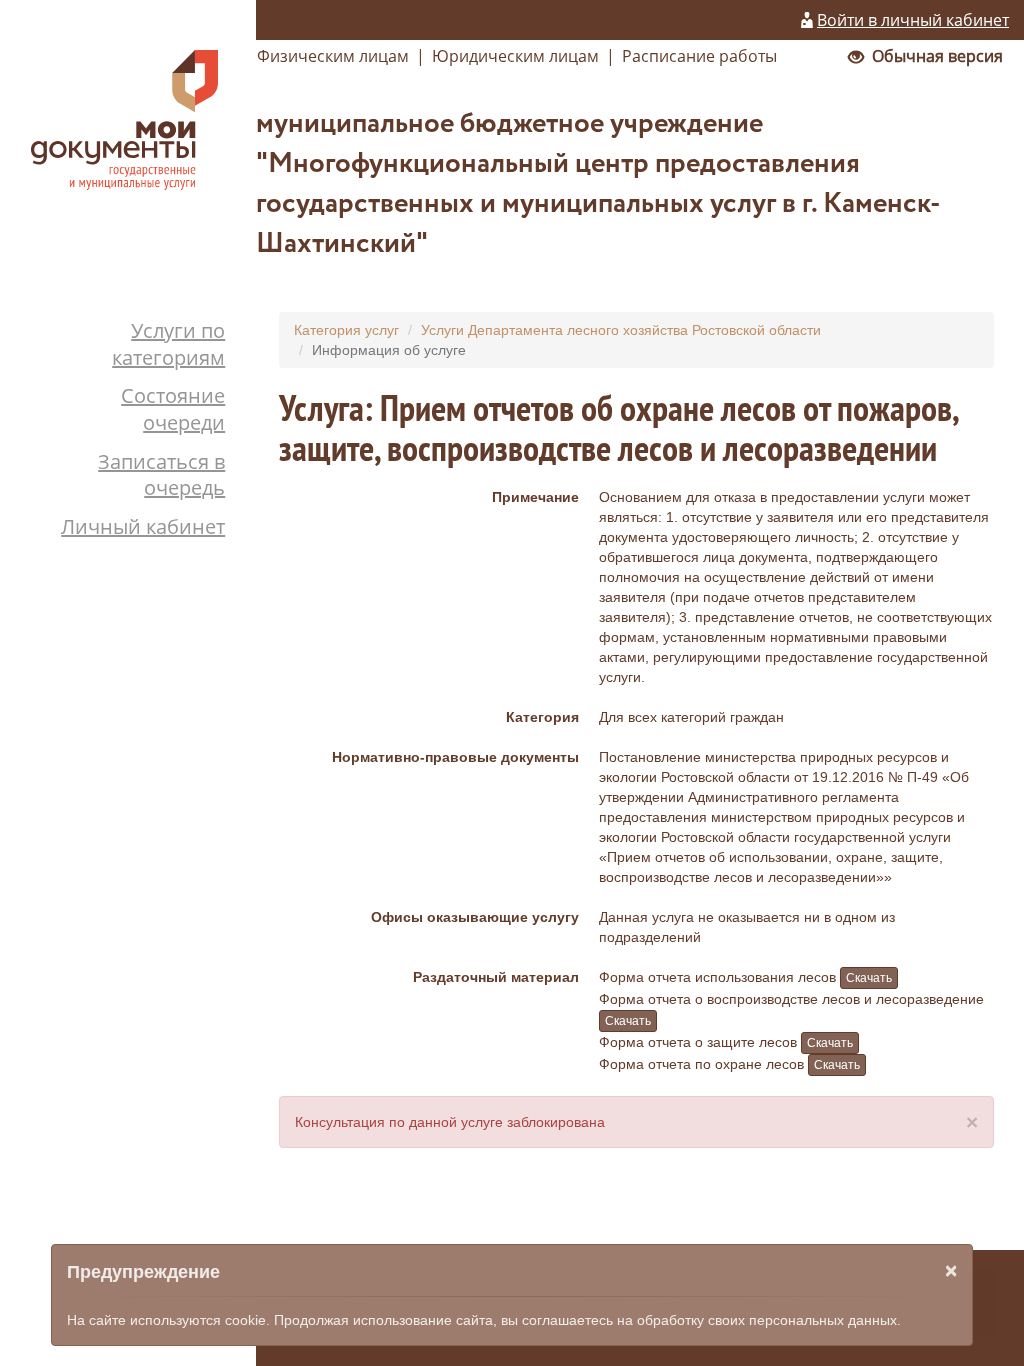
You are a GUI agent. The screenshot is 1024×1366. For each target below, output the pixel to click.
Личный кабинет (143, 526)
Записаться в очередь (161, 475)
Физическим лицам (333, 56)
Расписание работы (699, 56)
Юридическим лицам (515, 56)
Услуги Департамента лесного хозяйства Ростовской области (621, 330)
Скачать (869, 978)
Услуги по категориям (168, 344)
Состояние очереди (173, 409)
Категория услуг (346, 330)
